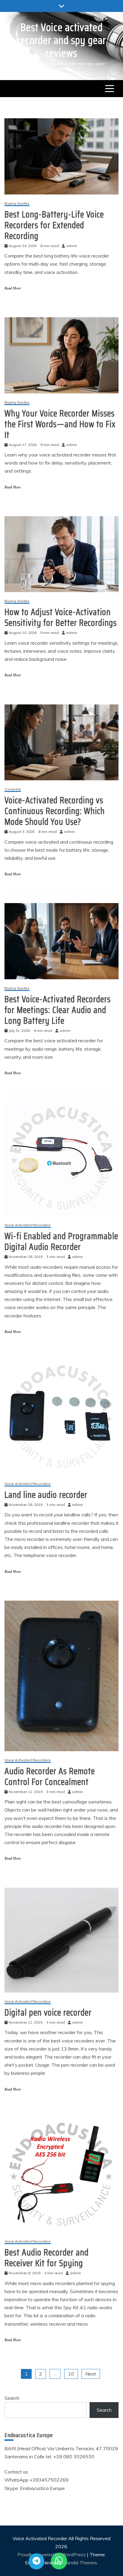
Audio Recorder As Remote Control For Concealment (50, 1776)
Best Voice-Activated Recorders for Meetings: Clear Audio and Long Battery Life (58, 1010)
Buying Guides (17, 204)
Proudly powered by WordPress (52, 2554)
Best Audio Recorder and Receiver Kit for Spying (47, 2258)
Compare (13, 789)
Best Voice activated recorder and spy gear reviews (61, 40)
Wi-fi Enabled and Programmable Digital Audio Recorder (61, 1241)
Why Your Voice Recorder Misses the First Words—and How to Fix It (60, 424)
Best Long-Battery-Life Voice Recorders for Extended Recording (54, 225)
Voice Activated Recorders (28, 1225)
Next (91, 2374)
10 (71, 2374)
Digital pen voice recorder (48, 2012)
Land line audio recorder (46, 1495)
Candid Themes (80, 2563)
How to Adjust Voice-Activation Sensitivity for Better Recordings (61, 617)
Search (12, 2398)
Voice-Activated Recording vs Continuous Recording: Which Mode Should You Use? (55, 811)
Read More (13, 288)
